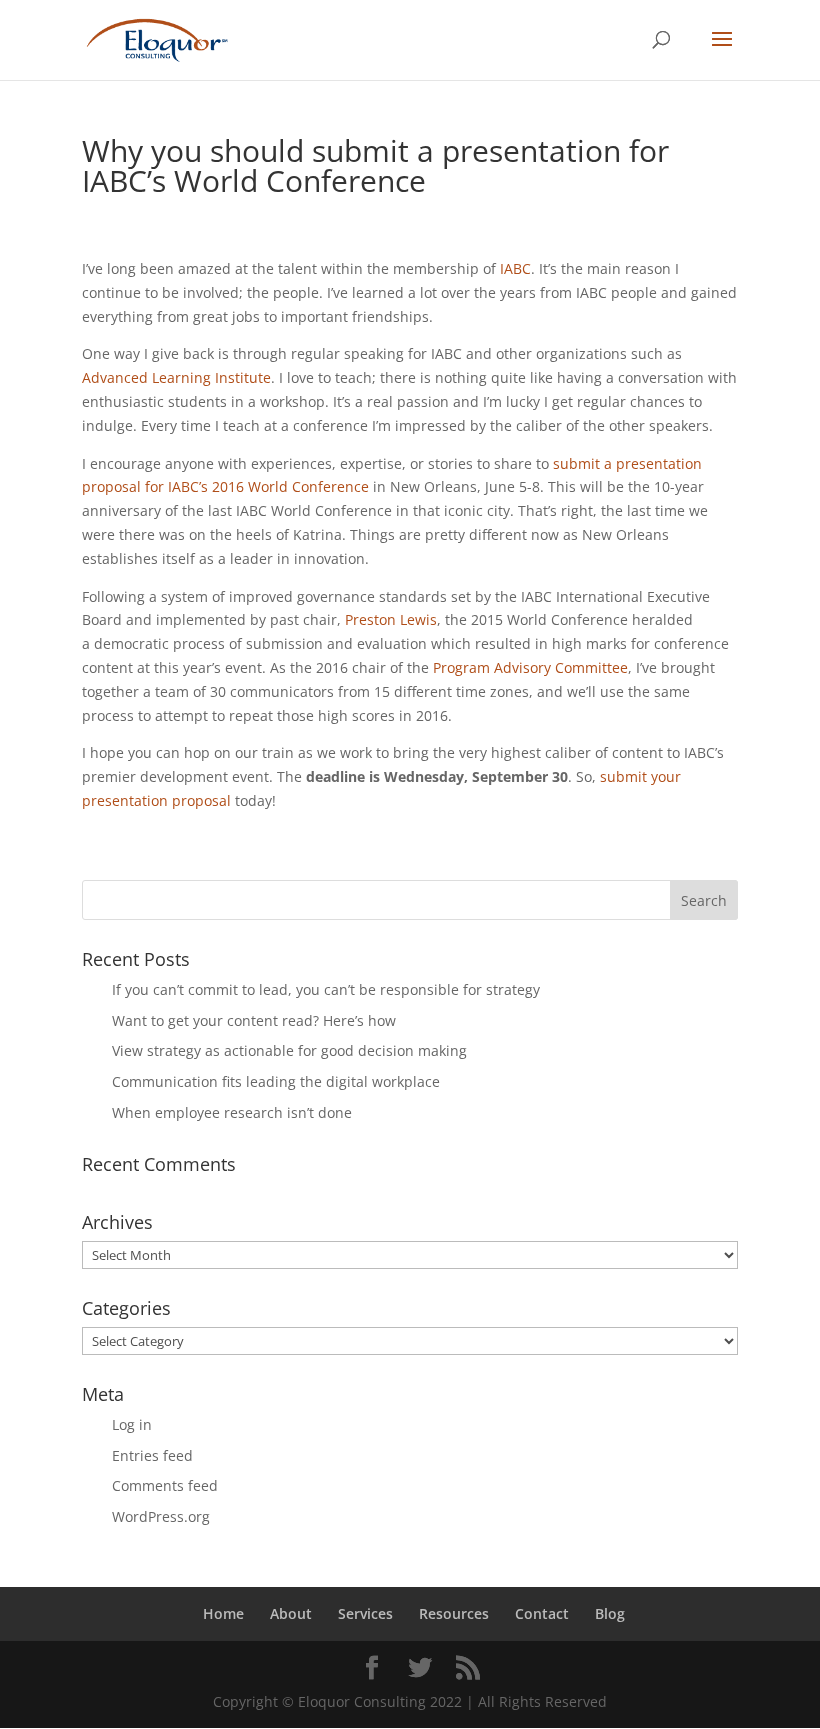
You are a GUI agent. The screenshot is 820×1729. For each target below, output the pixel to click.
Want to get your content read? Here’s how (254, 1020)
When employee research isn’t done (232, 1112)
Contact (542, 1613)
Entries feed (152, 1455)
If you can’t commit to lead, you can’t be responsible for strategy (326, 989)
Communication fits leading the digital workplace (276, 1081)
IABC (515, 268)
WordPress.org (161, 1516)
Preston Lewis (391, 619)
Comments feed (165, 1485)
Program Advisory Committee (530, 667)
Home (223, 1613)
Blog (610, 1613)
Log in (132, 1424)
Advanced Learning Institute (176, 377)
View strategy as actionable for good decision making (289, 1050)
